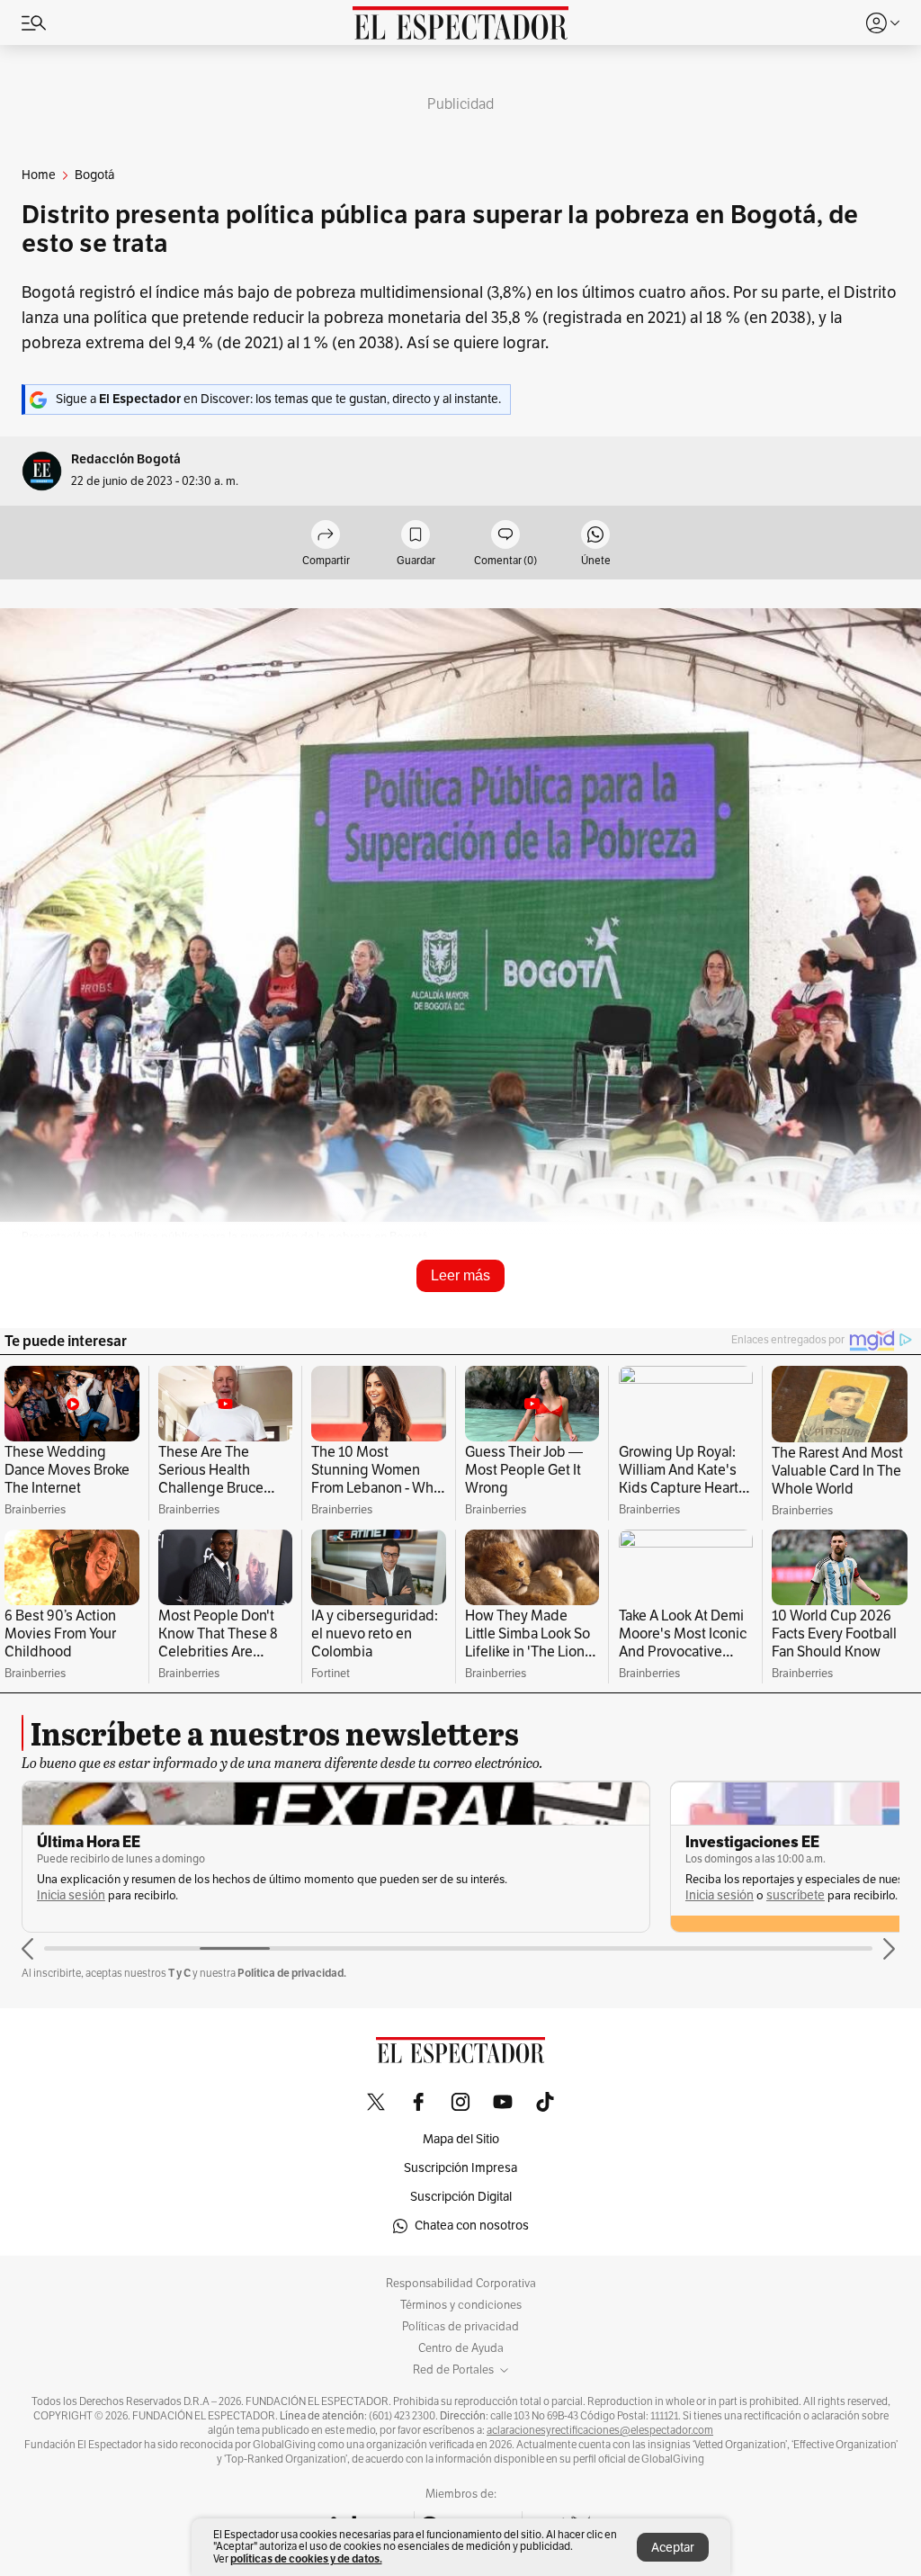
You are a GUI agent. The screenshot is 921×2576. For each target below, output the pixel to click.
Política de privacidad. (292, 1973)
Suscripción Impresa (460, 2168)
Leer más (460, 1275)
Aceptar (673, 2548)
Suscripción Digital (461, 2197)
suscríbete (796, 1895)
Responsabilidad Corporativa (461, 2284)
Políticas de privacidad (460, 2327)
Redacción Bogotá (126, 459)
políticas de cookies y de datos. (306, 2558)
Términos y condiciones (461, 2305)
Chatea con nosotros (472, 2226)
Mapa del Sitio (461, 2139)
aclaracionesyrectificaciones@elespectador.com (600, 2430)
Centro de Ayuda (461, 2348)
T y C (179, 1973)
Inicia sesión (71, 1895)
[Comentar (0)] (505, 536)
